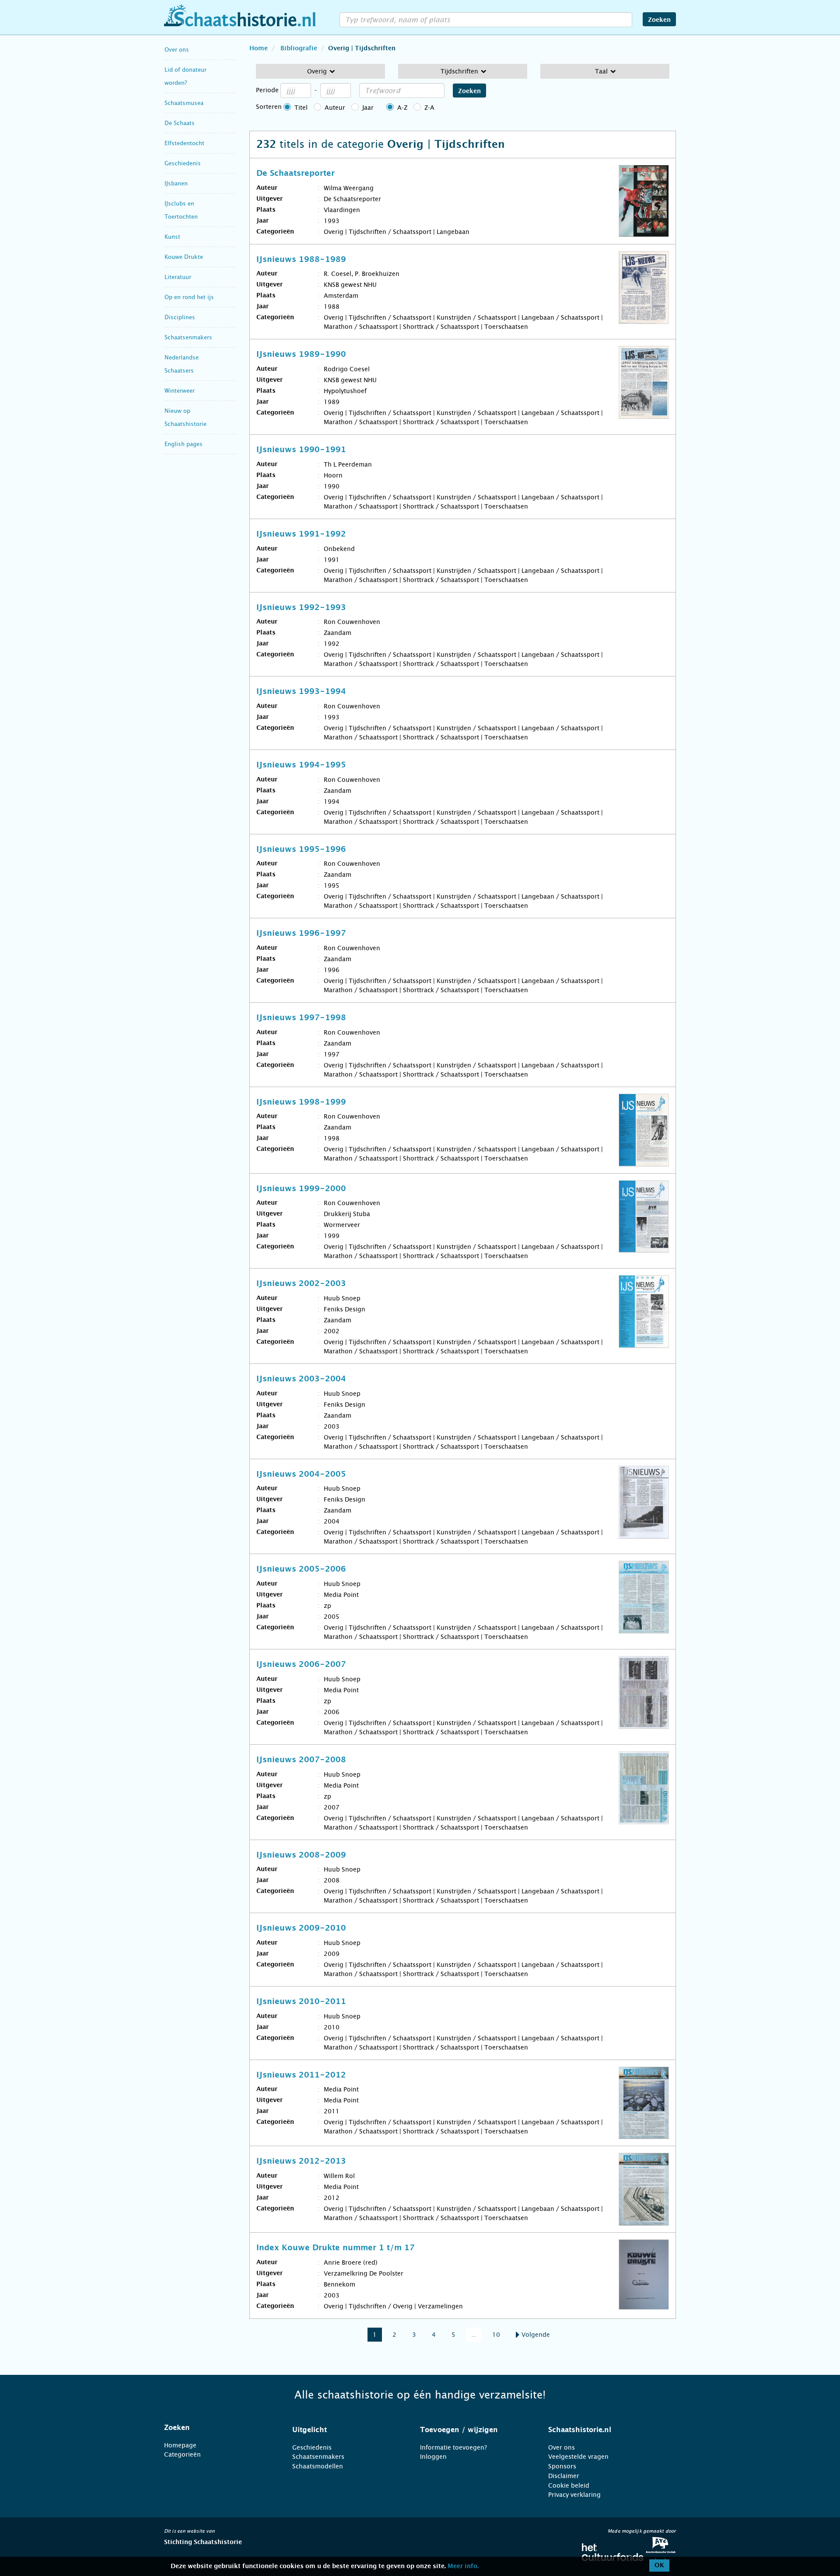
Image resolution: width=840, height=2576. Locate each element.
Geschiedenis (183, 163)
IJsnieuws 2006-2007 (301, 1665)
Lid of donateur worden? (185, 76)
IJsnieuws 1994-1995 (301, 765)
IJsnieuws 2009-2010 (301, 1928)
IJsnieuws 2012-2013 (301, 2161)
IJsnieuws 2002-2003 (301, 1284)
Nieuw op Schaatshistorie (185, 417)
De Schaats (180, 123)
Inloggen (433, 2457)
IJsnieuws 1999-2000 (301, 1189)
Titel (301, 108)
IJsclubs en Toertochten (181, 210)
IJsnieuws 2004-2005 (301, 1474)
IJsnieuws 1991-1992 (301, 534)
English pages (184, 444)
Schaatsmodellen (318, 2466)
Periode (267, 90)
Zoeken (659, 20)
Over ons (177, 50)
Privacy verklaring (574, 2495)
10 (496, 2335)
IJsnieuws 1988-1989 (301, 260)
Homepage (180, 2445)
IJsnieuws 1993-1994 (301, 692)
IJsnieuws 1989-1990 (301, 355)
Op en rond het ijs (189, 297)
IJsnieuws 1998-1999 (301, 1102)
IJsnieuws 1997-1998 (301, 1018)
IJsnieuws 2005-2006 (301, 1569)
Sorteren (269, 107)
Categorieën (182, 2454)
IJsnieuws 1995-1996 (301, 850)
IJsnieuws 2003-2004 (301, 1379)
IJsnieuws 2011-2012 (301, 2075)
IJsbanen (176, 183)
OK (659, 2566)
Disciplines (180, 317)
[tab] (217, 2428)
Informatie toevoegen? (453, 2447)
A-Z (402, 108)
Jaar (368, 108)
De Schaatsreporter (296, 174)
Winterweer (180, 391)
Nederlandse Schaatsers (182, 364)
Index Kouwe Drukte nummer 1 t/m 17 (336, 2248)
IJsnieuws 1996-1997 (301, 934)
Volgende (535, 2335)
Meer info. (463, 2566)
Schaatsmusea (184, 103)
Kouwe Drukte (184, 257)
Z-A (429, 108)
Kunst (172, 237)
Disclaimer (564, 2476)
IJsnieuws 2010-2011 (301, 2002)
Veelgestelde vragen (578, 2457)
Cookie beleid (569, 2485)
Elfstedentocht (184, 143)
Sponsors (562, 2466)
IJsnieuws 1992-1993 (301, 608)
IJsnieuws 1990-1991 (301, 450)
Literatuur (178, 277)
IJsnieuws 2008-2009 (301, 1855)
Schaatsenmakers (188, 337)
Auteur (335, 108)
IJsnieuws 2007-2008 (301, 1760)
